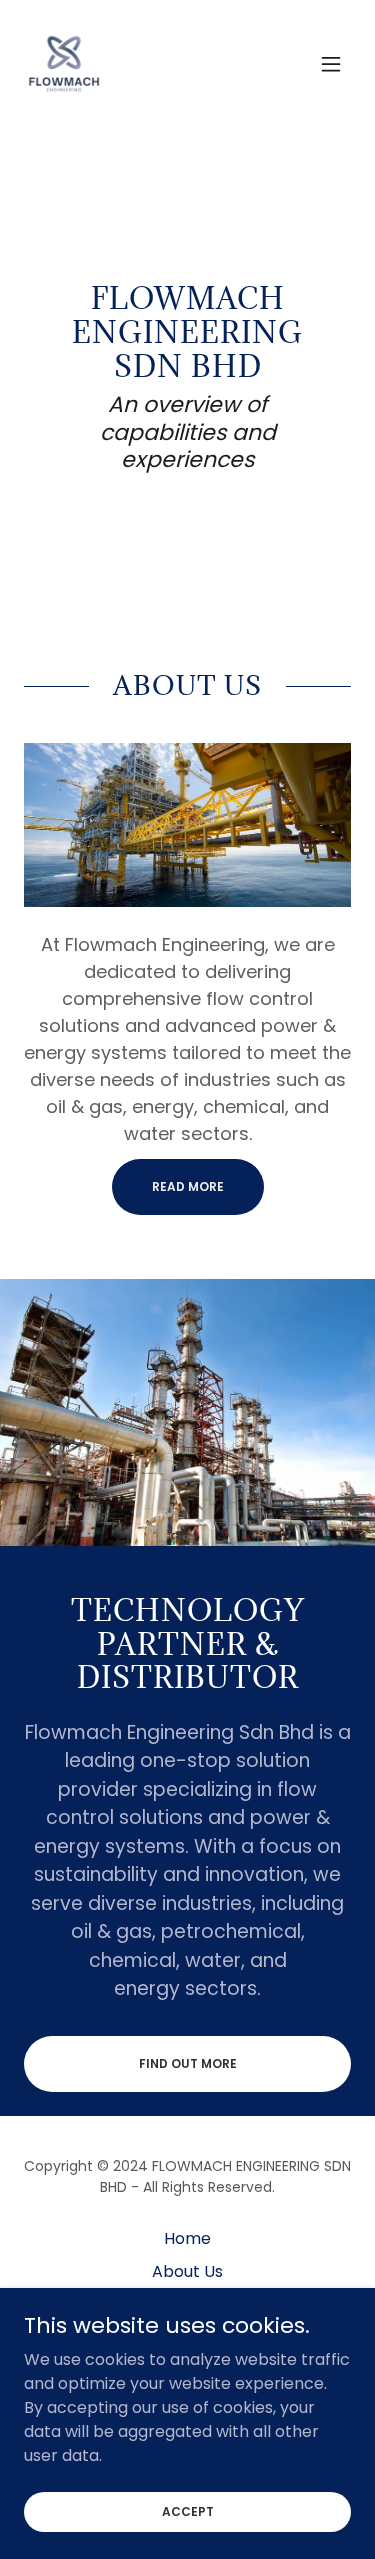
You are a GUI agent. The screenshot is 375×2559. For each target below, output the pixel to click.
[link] (64, 64)
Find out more (188, 2063)
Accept (188, 2510)
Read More (188, 1186)
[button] (331, 64)
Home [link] (187, 2238)
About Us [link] (187, 2271)
